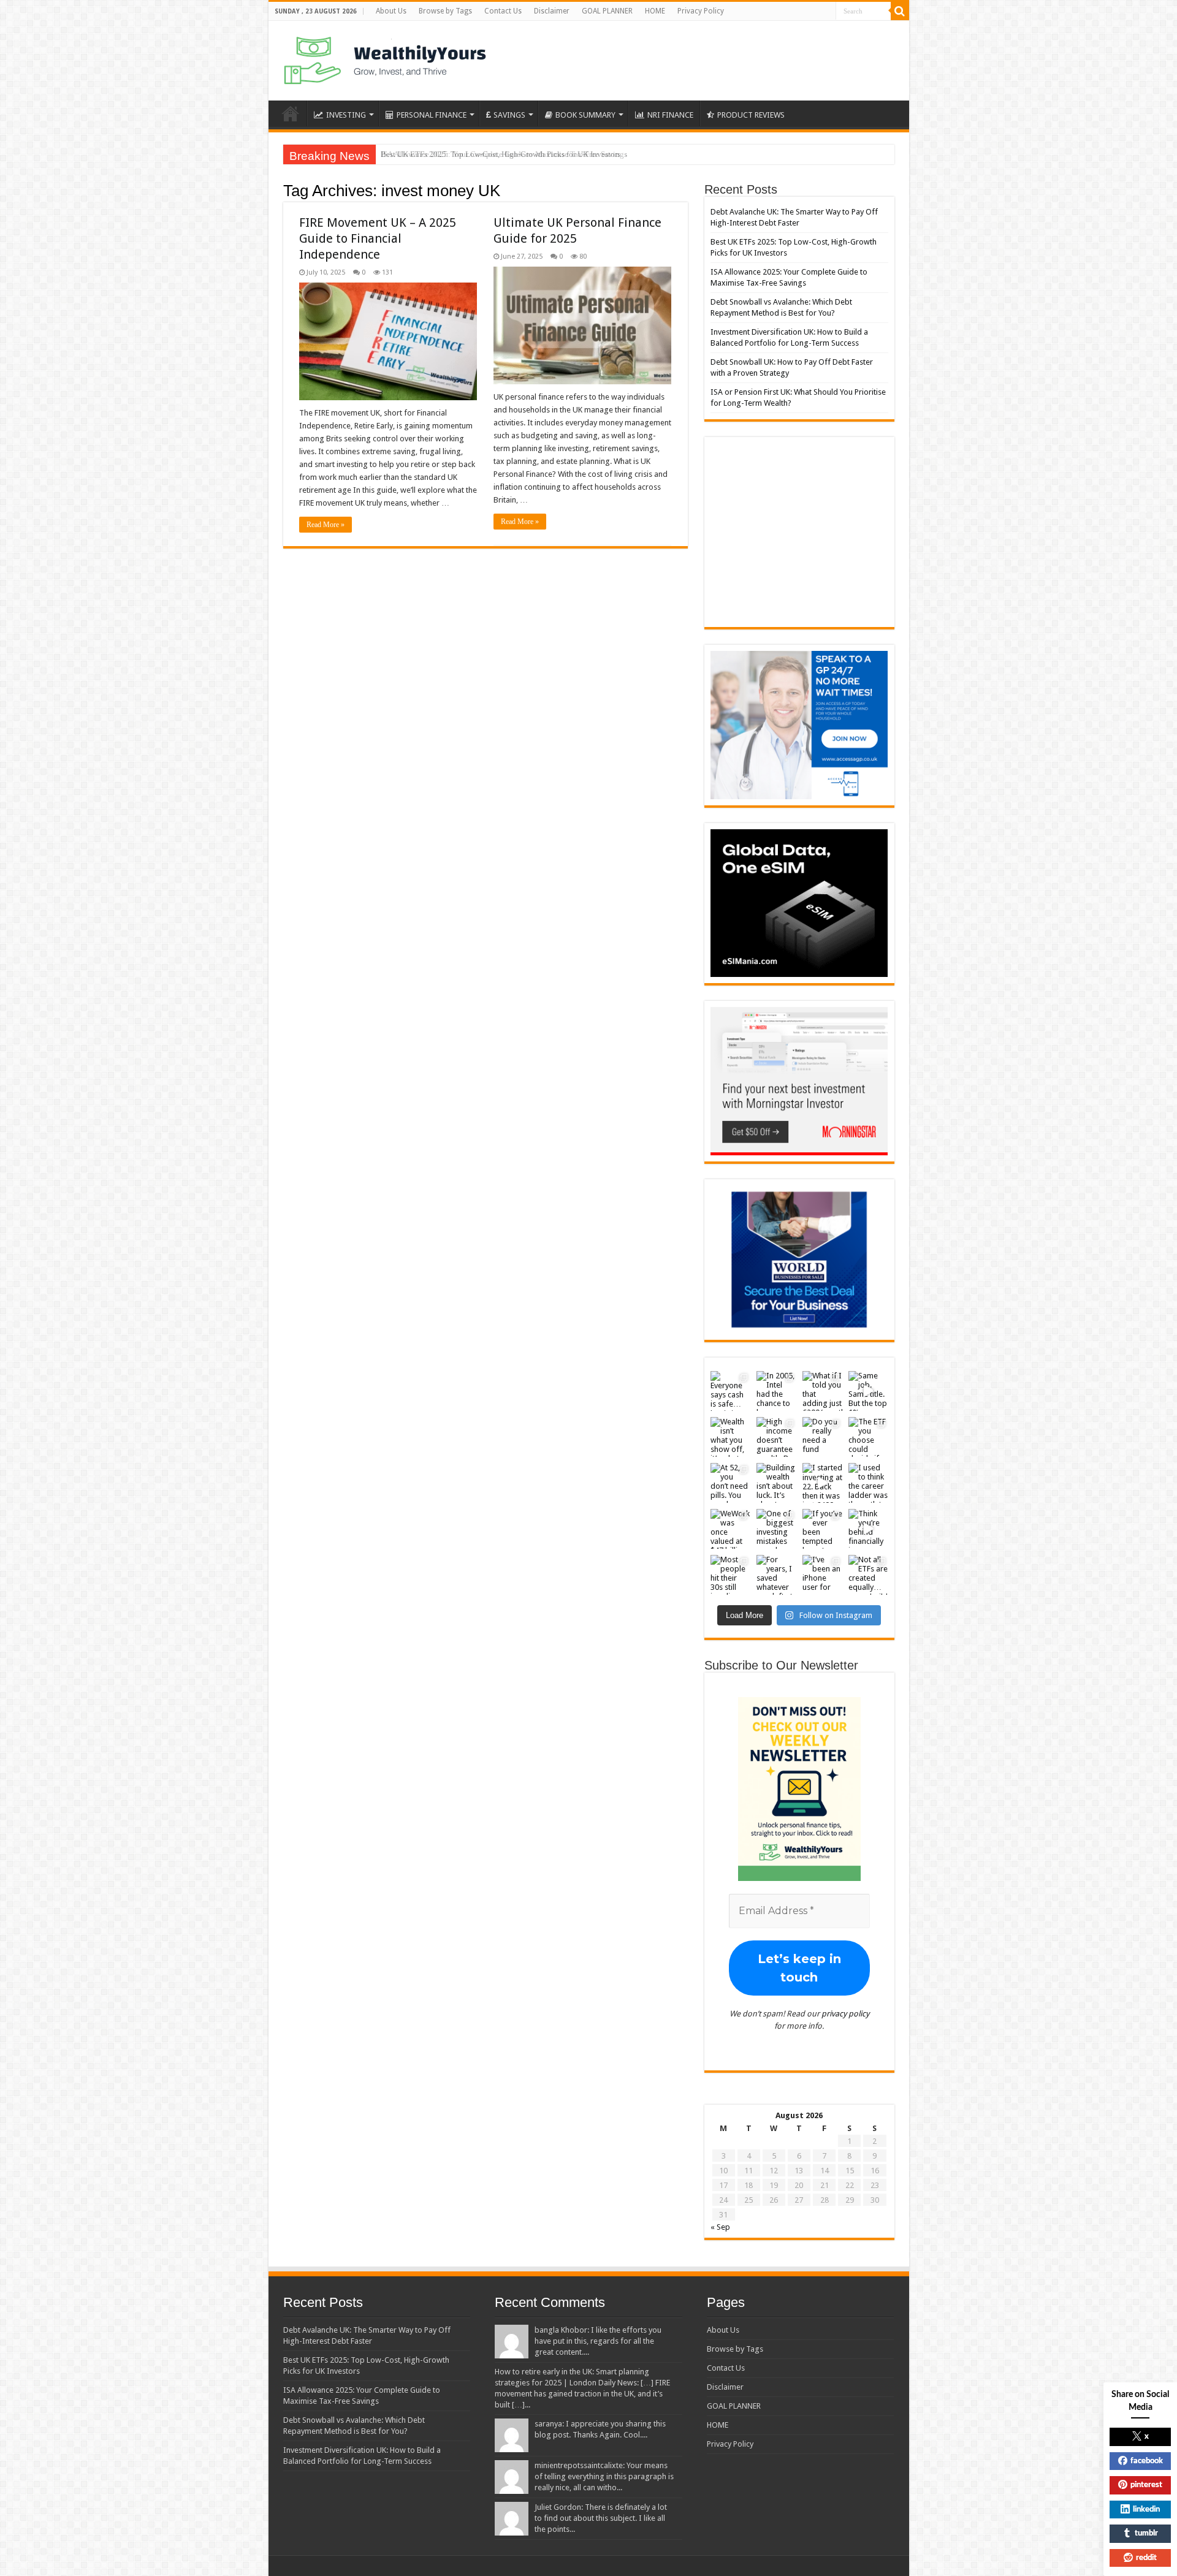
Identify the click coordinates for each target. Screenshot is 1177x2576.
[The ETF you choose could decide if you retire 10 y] (868, 1437)
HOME (655, 11)
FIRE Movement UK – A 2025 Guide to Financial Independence (378, 238)
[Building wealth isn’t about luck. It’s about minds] (776, 1483)
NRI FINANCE (670, 115)
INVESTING (346, 115)
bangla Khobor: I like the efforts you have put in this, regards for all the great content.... (598, 2341)
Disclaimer (552, 11)
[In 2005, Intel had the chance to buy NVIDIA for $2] (776, 1391)
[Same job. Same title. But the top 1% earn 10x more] (868, 1391)
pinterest (1146, 2485)
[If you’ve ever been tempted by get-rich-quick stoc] (822, 1529)
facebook (1147, 2461)
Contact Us (503, 11)
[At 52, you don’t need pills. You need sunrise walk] (730, 1483)
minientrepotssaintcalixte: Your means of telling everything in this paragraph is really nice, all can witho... (604, 2476)
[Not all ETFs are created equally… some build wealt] (868, 1575)
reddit (1146, 2558)
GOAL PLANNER (607, 11)
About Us (391, 11)
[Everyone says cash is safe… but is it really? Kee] (730, 1391)
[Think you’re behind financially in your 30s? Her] (868, 1529)
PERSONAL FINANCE (432, 115)
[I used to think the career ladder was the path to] (868, 1483)
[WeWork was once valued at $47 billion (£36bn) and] (730, 1529)
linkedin (1146, 2510)
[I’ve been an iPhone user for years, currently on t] (822, 1575)
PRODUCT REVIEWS (751, 115)
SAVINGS (509, 115)
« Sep (720, 2227)
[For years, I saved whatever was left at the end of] (776, 1575)
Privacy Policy (701, 11)
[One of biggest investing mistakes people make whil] (776, 1529)
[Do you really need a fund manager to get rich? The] (822, 1437)
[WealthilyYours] (385, 58)
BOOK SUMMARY (585, 115)
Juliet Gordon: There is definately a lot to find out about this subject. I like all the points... (601, 2518)
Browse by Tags (445, 11)
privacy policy (845, 2014)
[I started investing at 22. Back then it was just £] (822, 1483)
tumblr (1146, 2533)
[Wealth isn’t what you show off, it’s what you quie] (730, 1437)
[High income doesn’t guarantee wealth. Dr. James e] (776, 1437)
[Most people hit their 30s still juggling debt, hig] (730, 1575)
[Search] (900, 11)
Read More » (326, 525)
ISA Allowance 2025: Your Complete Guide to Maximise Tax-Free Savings (504, 154)
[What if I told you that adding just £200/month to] (822, 1391)
